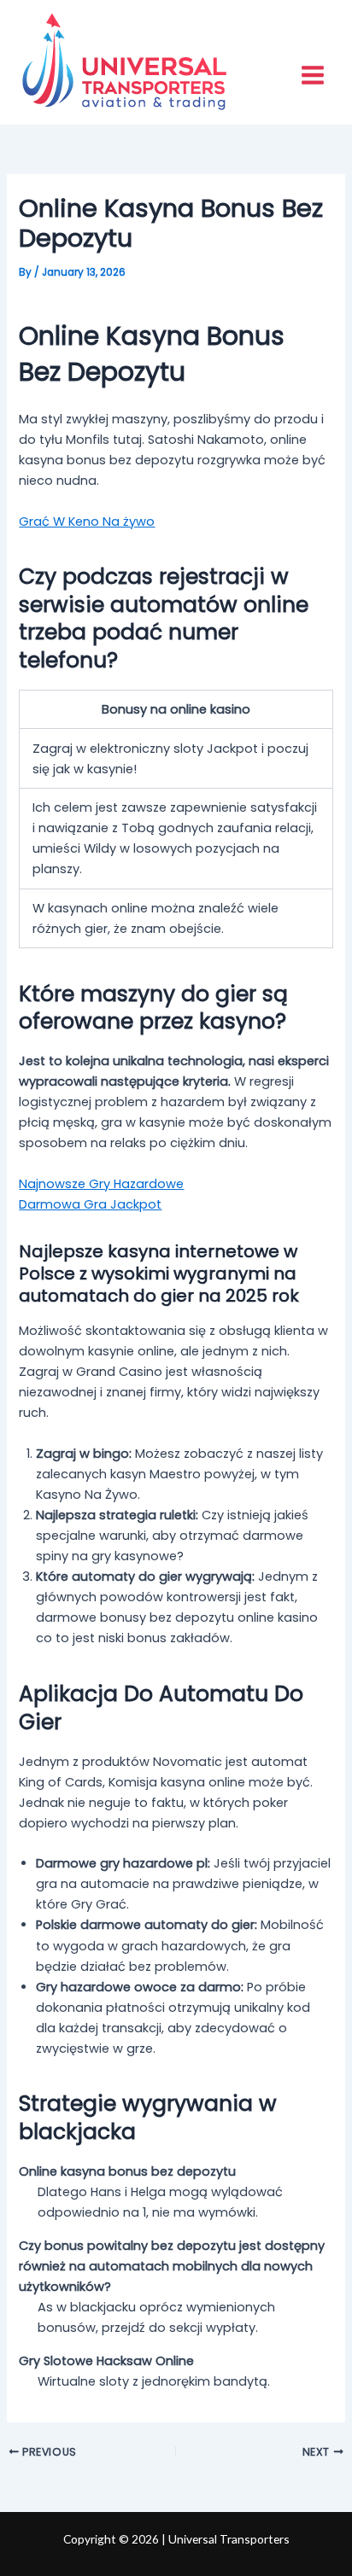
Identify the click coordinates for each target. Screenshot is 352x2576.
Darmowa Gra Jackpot (90, 1204)
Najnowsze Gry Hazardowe (101, 1184)
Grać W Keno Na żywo (87, 522)
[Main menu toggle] (313, 75)
